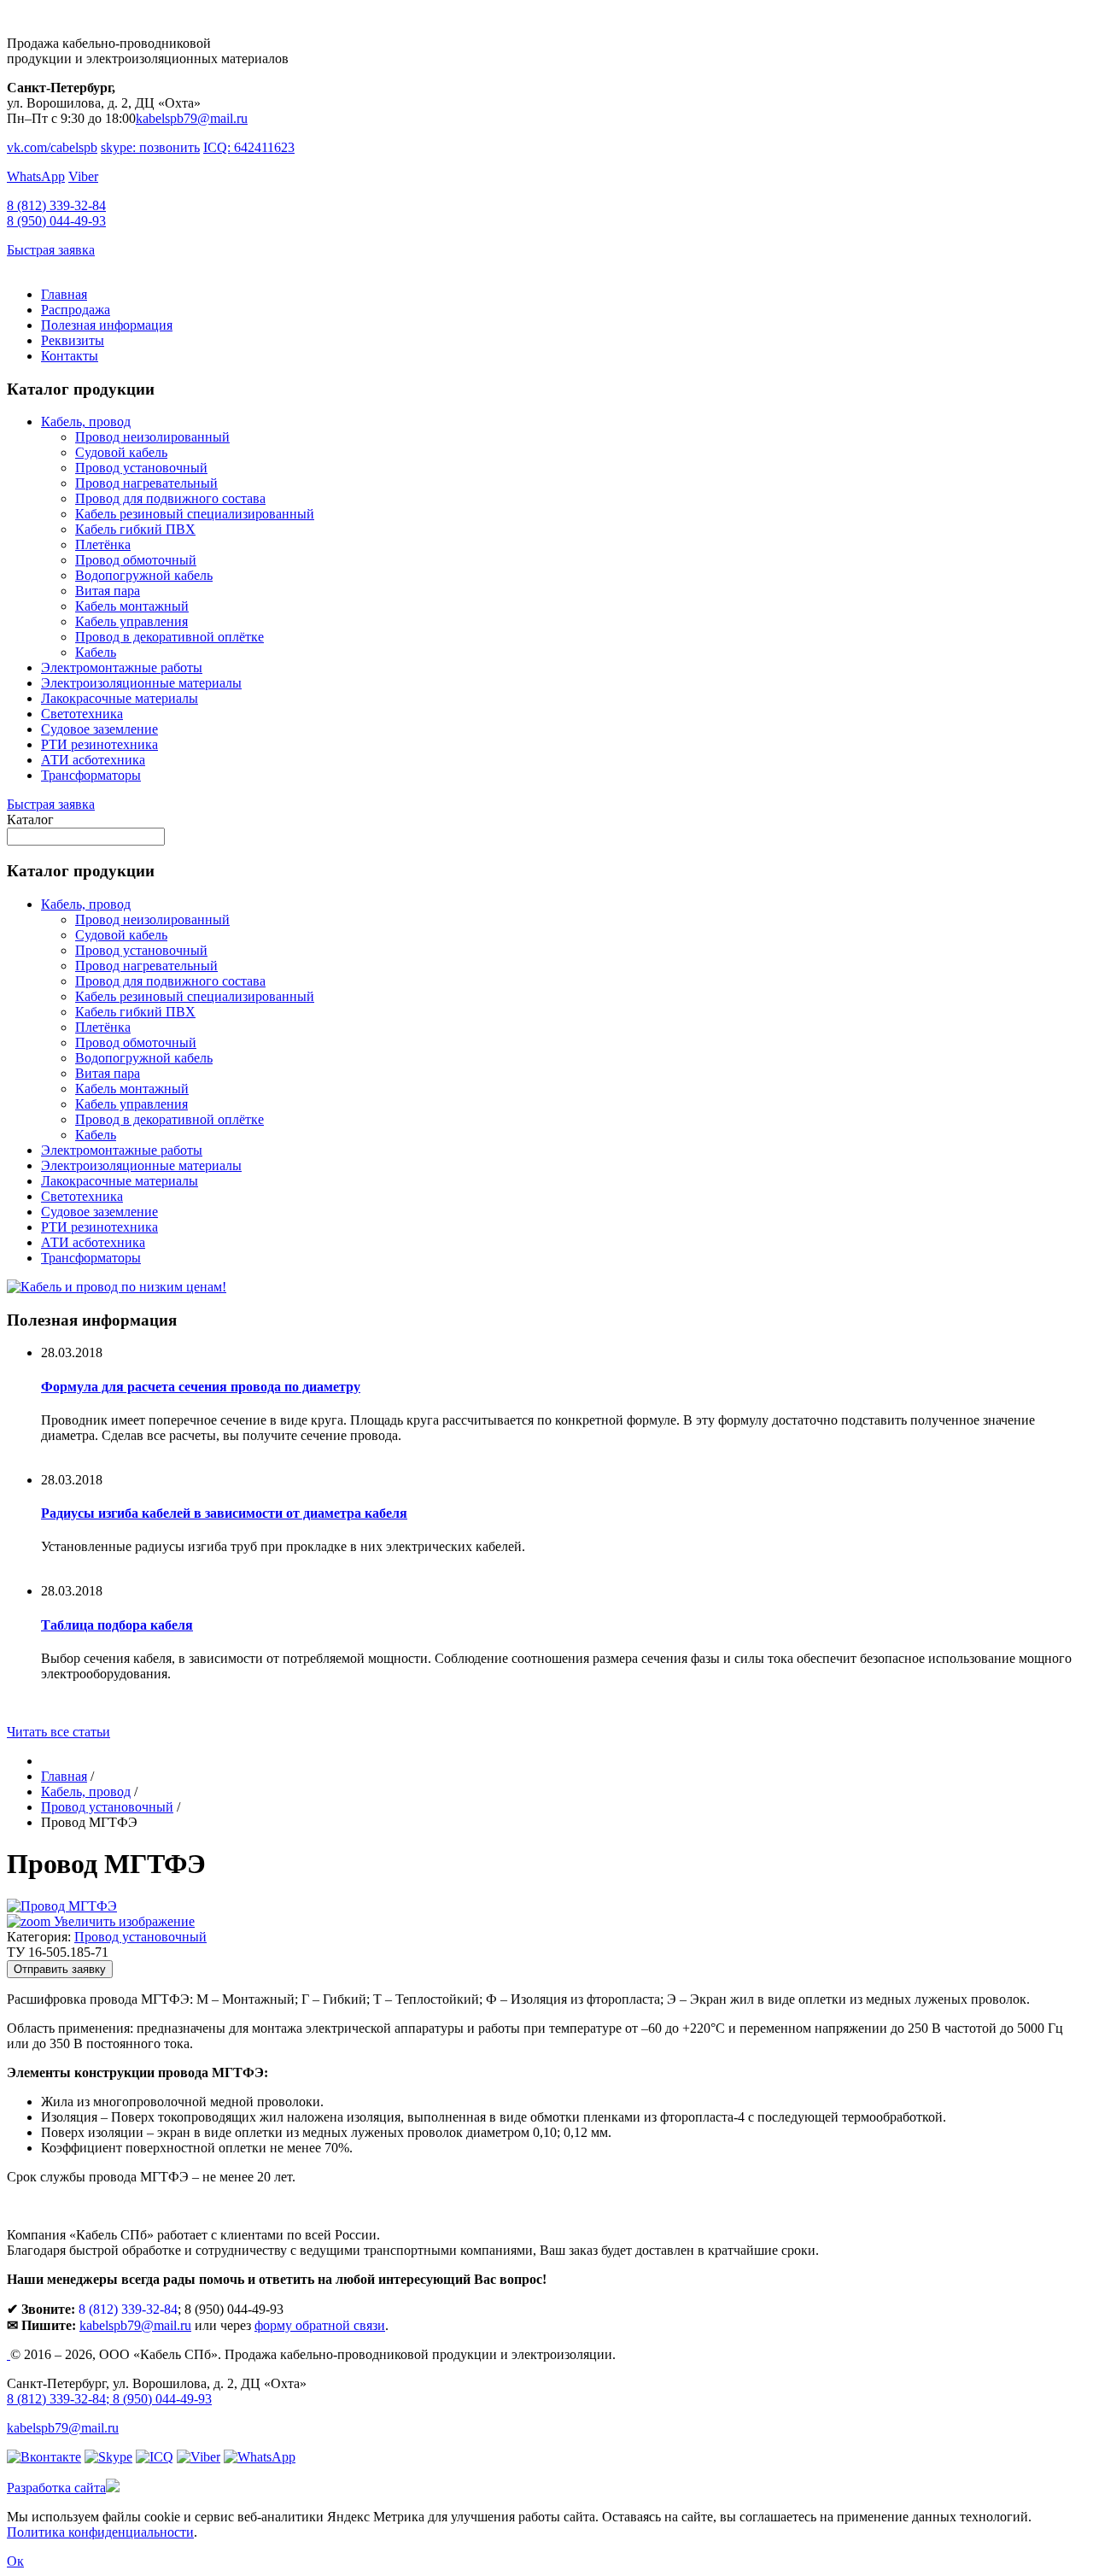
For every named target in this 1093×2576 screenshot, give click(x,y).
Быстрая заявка (51, 250)
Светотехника (82, 714)
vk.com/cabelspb (52, 147)
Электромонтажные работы (122, 667)
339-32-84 (56, 205)
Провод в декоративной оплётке (170, 637)
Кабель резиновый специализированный (195, 514)
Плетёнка (103, 544)
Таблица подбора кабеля (117, 1625)
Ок (15, 2561)
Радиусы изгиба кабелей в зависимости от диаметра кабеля (224, 1513)
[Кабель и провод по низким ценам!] (117, 1287)
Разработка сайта (56, 2488)
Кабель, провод (86, 422)
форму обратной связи (320, 2325)
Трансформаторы (91, 775)
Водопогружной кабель (144, 575)
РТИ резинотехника (99, 744)
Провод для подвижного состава (170, 498)
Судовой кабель (121, 452)
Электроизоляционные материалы (141, 683)
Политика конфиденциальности (100, 2532)
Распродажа (76, 310)
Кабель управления (132, 621)
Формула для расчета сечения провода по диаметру (201, 1387)
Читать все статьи (58, 1732)
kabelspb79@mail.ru (192, 118)
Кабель (96, 652)
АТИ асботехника (93, 760)
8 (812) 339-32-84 (128, 2309)
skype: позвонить (150, 147)
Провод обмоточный (136, 560)
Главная (64, 294)
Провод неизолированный (152, 437)
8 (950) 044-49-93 (162, 2399)
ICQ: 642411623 (249, 147)
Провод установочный (141, 468)
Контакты (70, 356)
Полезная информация (107, 325)
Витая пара (108, 591)
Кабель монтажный (132, 606)
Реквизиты (73, 340)
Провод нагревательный (146, 483)
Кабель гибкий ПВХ (135, 529)
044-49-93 (56, 221)
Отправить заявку (60, 1969)
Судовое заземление (99, 729)
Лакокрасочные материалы (120, 698)
